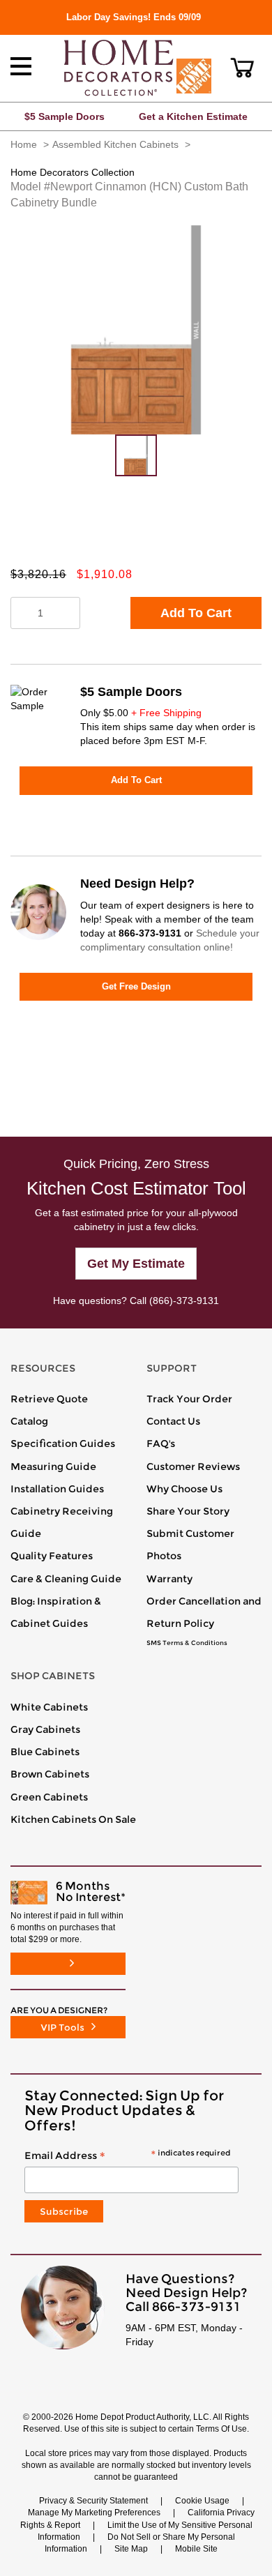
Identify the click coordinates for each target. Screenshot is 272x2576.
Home (24, 144)
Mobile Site (196, 2549)
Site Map (131, 2549)
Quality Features (52, 1556)
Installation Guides (57, 1489)
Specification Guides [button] (63, 1444)
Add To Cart (196, 613)
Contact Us (173, 1421)
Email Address (127, 2156)
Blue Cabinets (45, 1752)
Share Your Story (188, 1511)
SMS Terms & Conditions (187, 1643)
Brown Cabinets (50, 1774)
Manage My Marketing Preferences (94, 2513)
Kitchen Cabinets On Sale (73, 1819)
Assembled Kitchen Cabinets (115, 144)
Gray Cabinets (45, 1729)
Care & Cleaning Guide (66, 1579)
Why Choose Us (184, 1489)
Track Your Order (189, 1399)
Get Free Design (136, 986)
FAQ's (161, 1444)
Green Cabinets (49, 1797)
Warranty (169, 1579)
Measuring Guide (53, 1467)
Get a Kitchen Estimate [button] (193, 116)
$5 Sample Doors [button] (65, 116)
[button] (242, 68)
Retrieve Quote (49, 1399)
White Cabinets (49, 1707)
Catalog (29, 1421)
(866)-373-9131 (184, 1301)
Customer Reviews (193, 1467)
